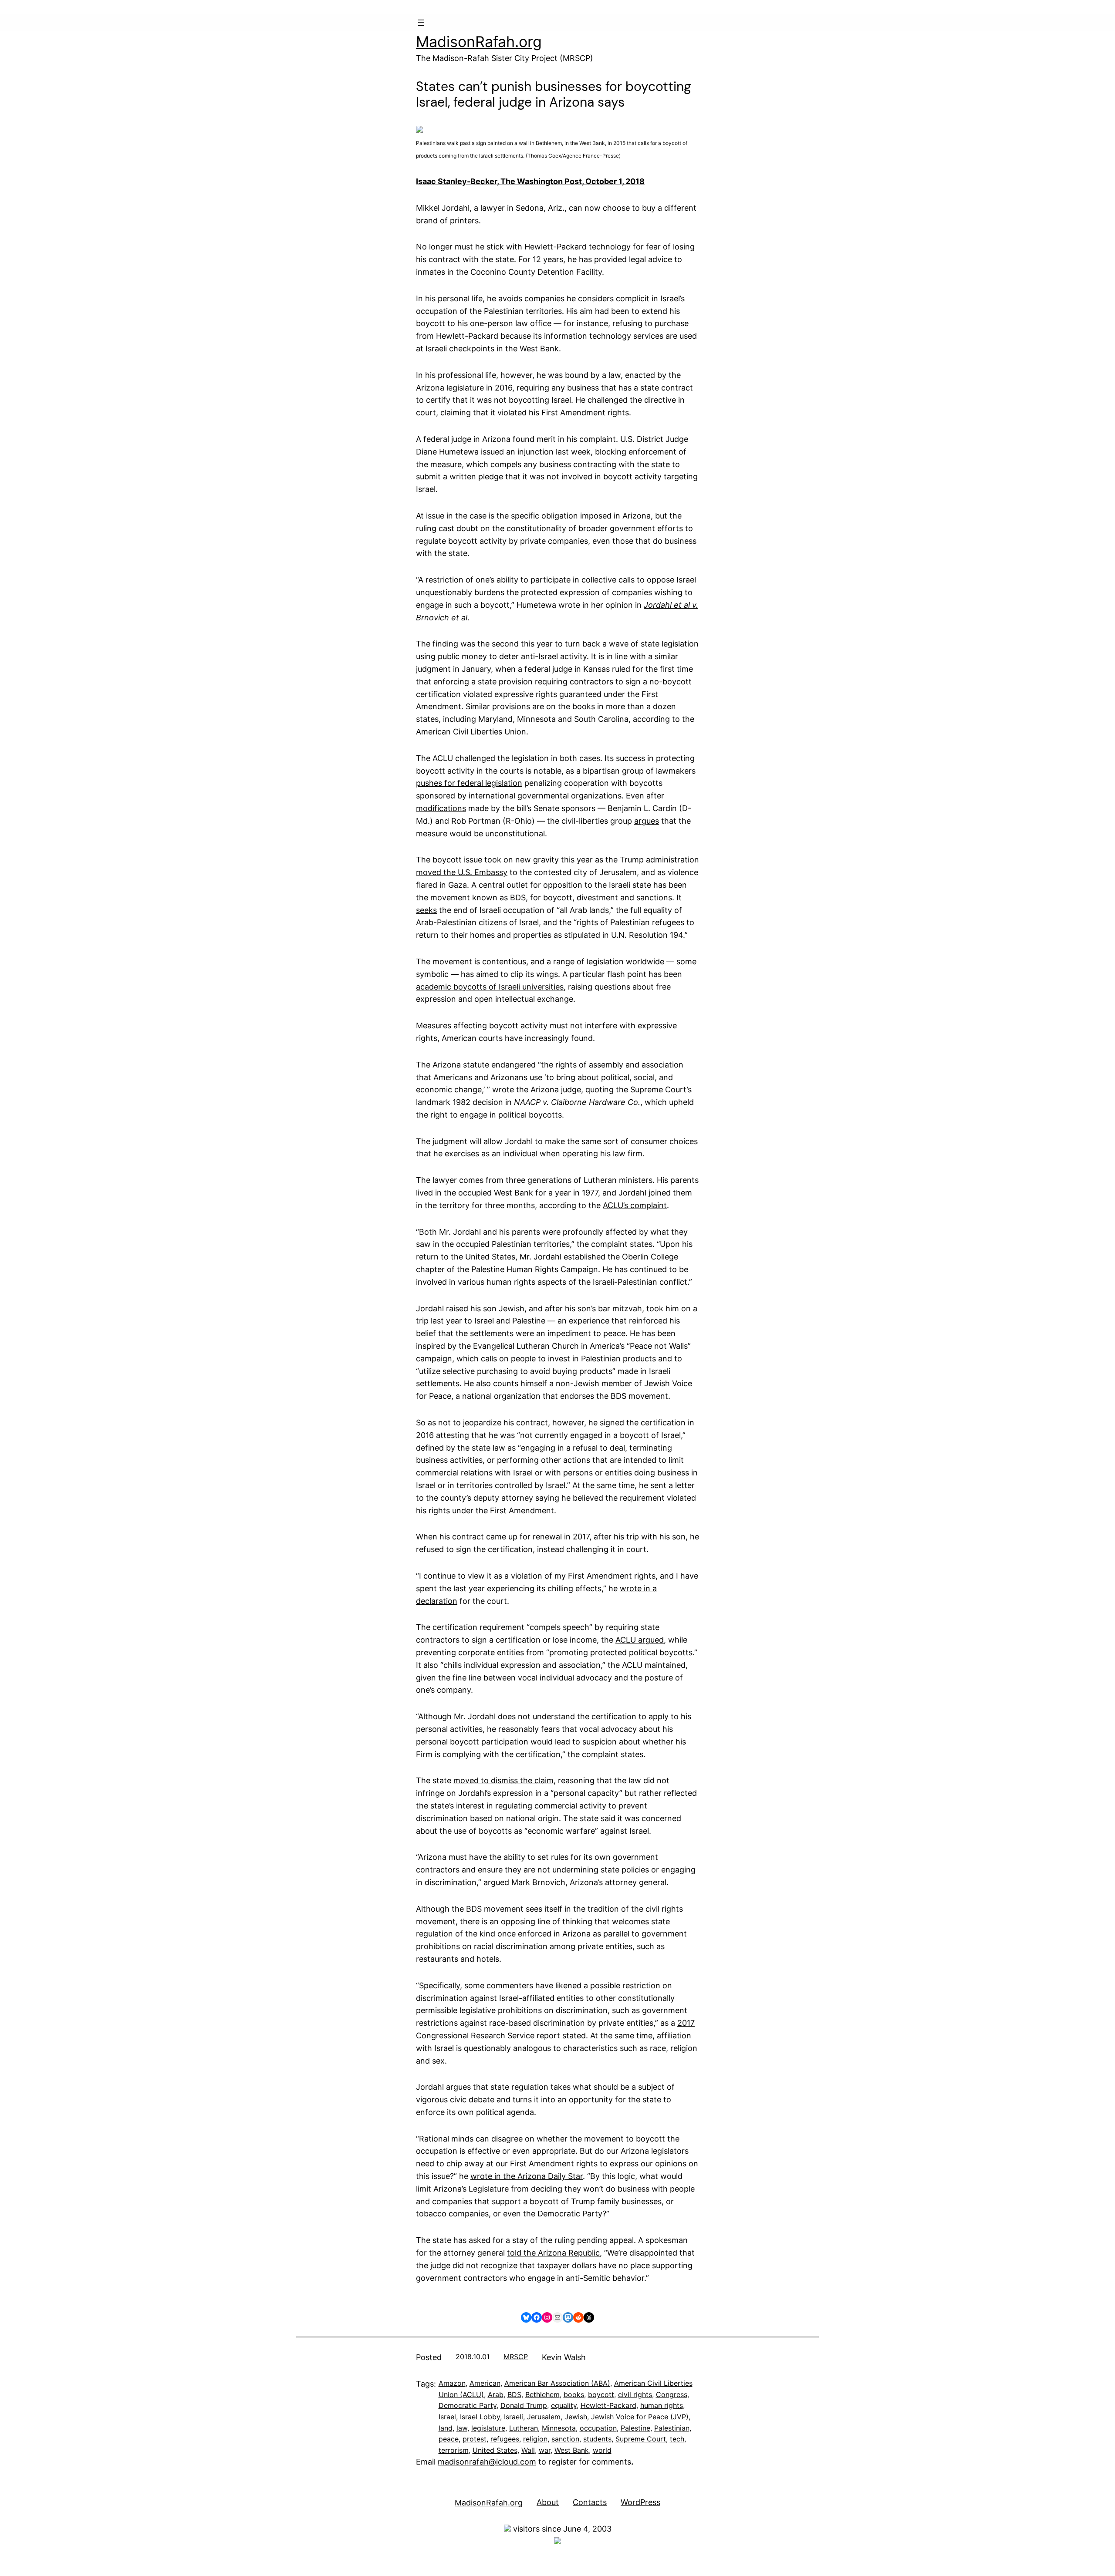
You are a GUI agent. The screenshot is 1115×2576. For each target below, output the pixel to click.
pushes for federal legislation (469, 783)
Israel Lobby (480, 2417)
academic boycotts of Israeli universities (490, 987)
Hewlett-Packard (608, 2405)
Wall (528, 2450)
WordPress (640, 2502)
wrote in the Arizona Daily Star (527, 2176)
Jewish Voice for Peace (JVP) (640, 2417)
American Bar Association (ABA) (557, 2383)
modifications (441, 808)
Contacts (590, 2502)
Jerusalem (544, 2417)
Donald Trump (524, 2405)
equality (564, 2405)
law (462, 2428)
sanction (565, 2439)
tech (677, 2439)
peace (449, 2439)
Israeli (514, 2417)
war (545, 2450)
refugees (505, 2439)
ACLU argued (640, 1640)
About (548, 2502)
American (485, 2383)
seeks (426, 910)
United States (495, 2450)
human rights (662, 2405)
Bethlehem (542, 2394)
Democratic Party (468, 2405)
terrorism (454, 2450)
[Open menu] (421, 23)
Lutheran (524, 2428)
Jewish (576, 2417)
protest (475, 2439)
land (446, 2428)
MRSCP (516, 2357)
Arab (496, 2394)
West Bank (572, 2450)
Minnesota (559, 2428)
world (602, 2450)
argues (647, 821)
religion (535, 2439)
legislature (488, 2428)
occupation (598, 2428)
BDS (514, 2394)
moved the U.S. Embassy (462, 872)
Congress (672, 2394)
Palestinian (672, 2428)
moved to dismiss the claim (503, 1780)
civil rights (635, 2394)
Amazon (452, 2383)
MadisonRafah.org (479, 42)
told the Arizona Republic (553, 2253)
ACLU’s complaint (635, 1205)
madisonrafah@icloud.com (487, 2462)
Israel (447, 2417)
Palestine (635, 2428)
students (597, 2439)
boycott (601, 2394)
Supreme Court (641, 2439)
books (574, 2394)
